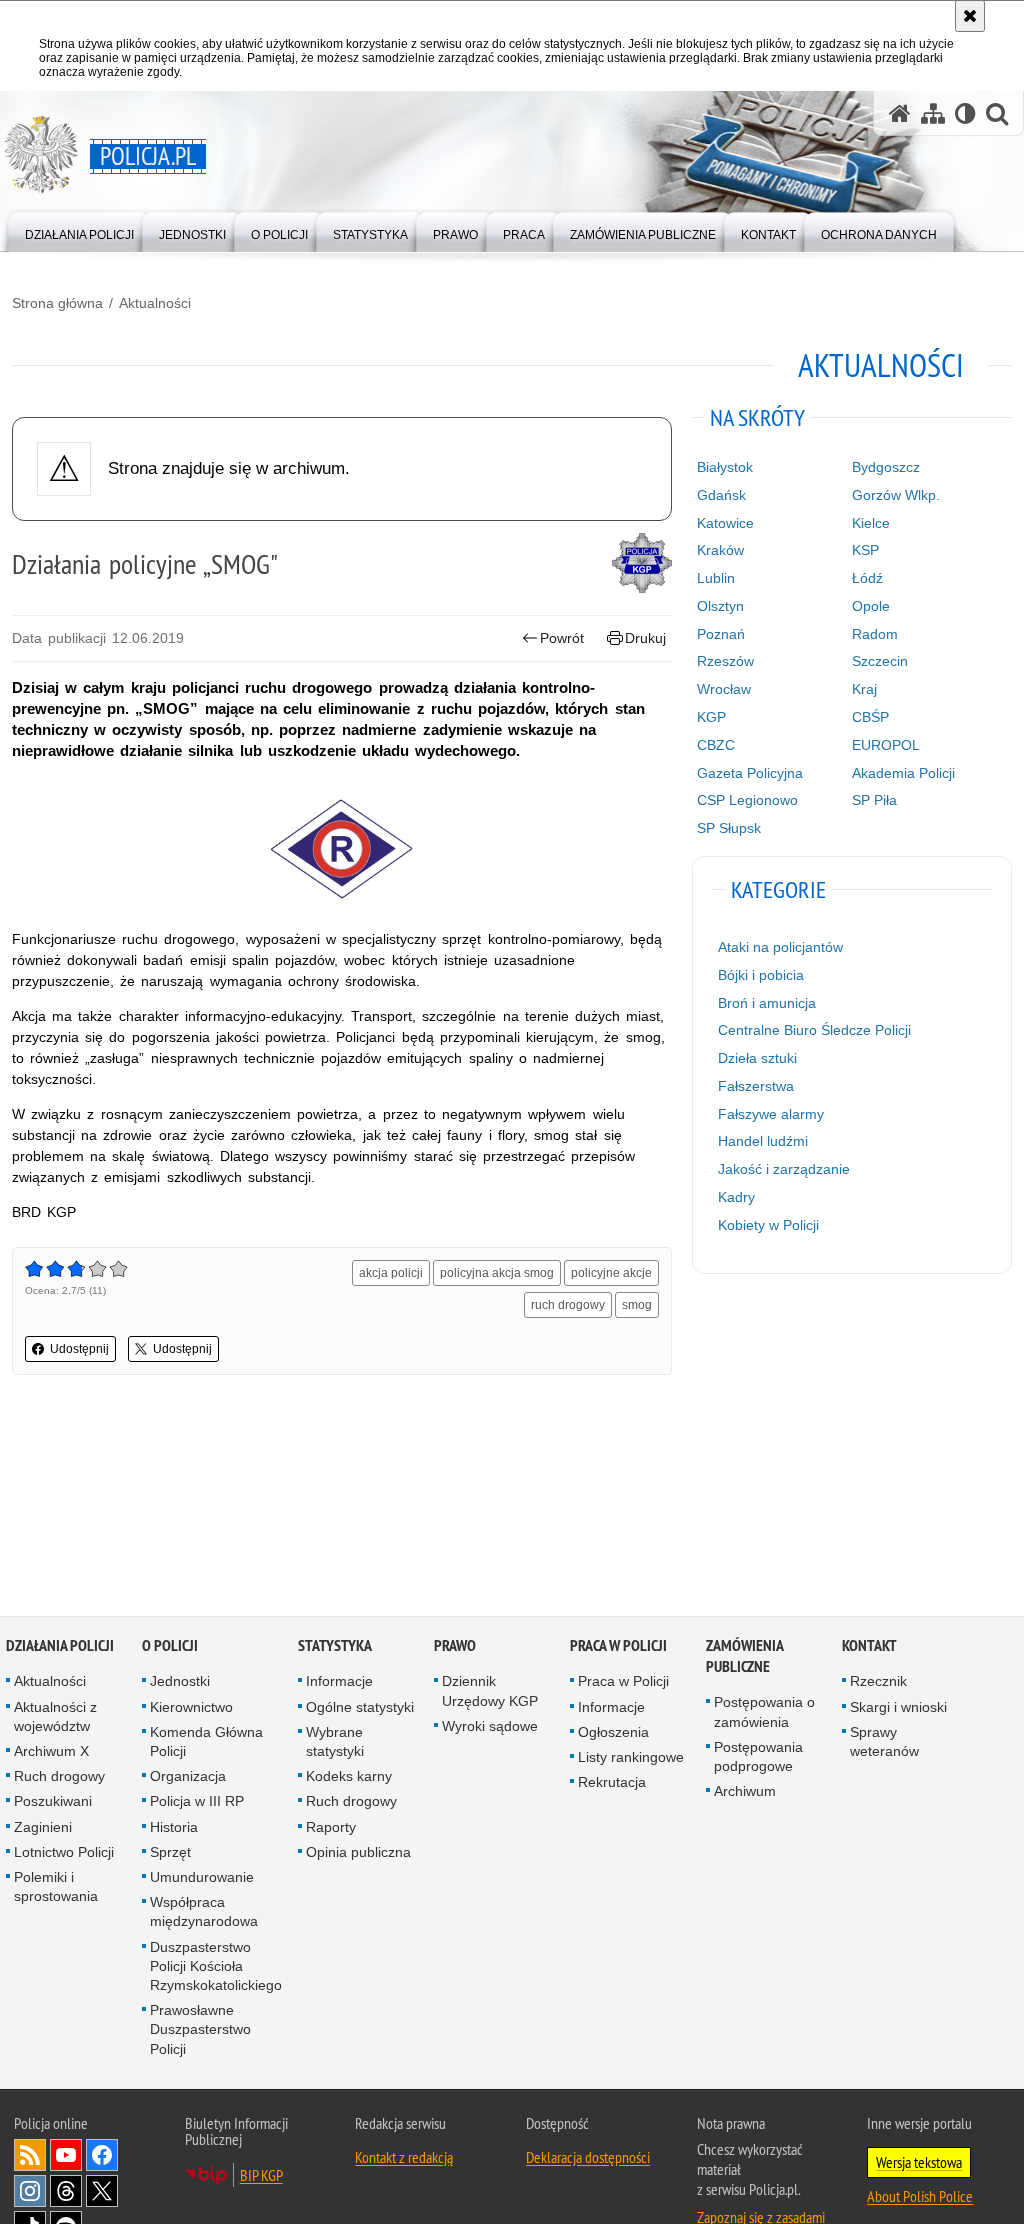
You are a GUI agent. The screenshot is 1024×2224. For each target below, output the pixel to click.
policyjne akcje (611, 1273)
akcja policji (391, 1273)
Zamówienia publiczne (744, 1657)
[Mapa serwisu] (933, 113)
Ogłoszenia (613, 1733)
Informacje (339, 1682)
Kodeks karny (349, 1777)
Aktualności (155, 303)
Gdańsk (721, 495)
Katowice (725, 523)
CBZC (716, 745)
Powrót (562, 638)
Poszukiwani (53, 1802)
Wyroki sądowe (490, 1727)
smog (637, 1305)
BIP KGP (261, 2176)
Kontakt (869, 1646)
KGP (711, 717)
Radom (875, 634)
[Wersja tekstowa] (965, 113)
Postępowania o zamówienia (764, 1712)
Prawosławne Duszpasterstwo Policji (200, 2030)
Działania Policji (60, 1646)
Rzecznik (878, 1682)
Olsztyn (720, 606)
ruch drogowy (568, 1305)
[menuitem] (79, 230)
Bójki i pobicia (761, 975)
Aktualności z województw (55, 1717)
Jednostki (180, 1682)
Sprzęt (170, 1853)
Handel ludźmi (763, 1141)
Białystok (725, 467)
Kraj (864, 689)
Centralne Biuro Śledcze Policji (814, 1030)
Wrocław (724, 689)
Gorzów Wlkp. (896, 495)
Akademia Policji (903, 773)
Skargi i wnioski (898, 1708)
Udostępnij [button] (79, 1349)
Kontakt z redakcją (404, 2158)
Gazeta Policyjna (750, 773)
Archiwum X (51, 1752)
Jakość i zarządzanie (784, 1169)
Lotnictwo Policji (64, 1853)
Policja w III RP (197, 1802)
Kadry (736, 1197)
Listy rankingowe (631, 1758)
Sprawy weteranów (884, 1742)
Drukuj (645, 638)
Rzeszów (725, 661)
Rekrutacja (612, 1783)
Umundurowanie (202, 1878)
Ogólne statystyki (360, 1708)
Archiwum (745, 1792)
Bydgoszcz (886, 467)
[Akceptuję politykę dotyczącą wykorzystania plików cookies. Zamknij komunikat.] (970, 16)
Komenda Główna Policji (206, 1742)
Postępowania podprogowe (758, 1757)
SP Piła (874, 800)
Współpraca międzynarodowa (204, 1912)
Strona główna (57, 303)
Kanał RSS (30, 2156)
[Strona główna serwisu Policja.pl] (900, 113)
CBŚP (870, 717)
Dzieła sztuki (757, 1058)
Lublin (716, 578)
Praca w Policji (618, 1646)
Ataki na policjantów (780, 947)
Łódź (867, 578)
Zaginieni (43, 1828)
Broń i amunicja (767, 1003)
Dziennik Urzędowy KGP (490, 1691)
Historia (174, 1828)
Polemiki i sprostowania (56, 1887)
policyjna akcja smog (497, 1273)
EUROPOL (886, 745)
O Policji (170, 1646)
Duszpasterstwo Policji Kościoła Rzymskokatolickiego (216, 1967)
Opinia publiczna (358, 1853)
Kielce (871, 523)
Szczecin (880, 661)
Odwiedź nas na (66, 2156)
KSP (865, 550)
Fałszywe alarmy (771, 1114)
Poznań (721, 634)
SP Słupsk (729, 828)
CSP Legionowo (747, 800)
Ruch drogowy (59, 1777)
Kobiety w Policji (768, 1225)
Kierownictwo (191, 1708)
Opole (871, 606)
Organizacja (188, 1777)
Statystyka (335, 1646)
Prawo (455, 1646)
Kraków (720, 550)
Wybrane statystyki (335, 1742)
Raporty (331, 1828)
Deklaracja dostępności (588, 2158)
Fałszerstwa (756, 1086)
